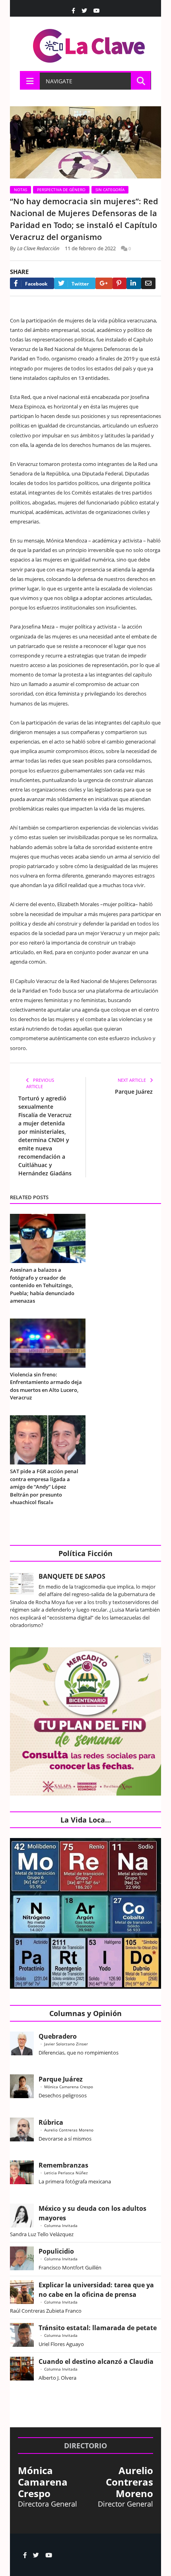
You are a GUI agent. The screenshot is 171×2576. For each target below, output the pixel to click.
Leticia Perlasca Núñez (66, 2173)
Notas (20, 190)
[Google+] (104, 283)
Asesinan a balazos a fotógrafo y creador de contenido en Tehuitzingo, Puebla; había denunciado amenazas (42, 1285)
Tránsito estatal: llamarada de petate (98, 2328)
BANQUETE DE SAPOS (72, 1576)
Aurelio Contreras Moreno (69, 2130)
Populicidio (56, 2251)
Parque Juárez (134, 1092)
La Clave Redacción (38, 248)
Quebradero (58, 2036)
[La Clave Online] (89, 44)
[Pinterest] (120, 283)
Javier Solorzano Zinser (66, 2044)
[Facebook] (73, 11)
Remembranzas (63, 2165)
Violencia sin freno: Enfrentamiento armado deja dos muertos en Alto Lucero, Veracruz (46, 1386)
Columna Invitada (61, 2225)
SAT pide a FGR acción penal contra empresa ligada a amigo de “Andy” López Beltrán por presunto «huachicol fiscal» (44, 1487)
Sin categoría (110, 190)
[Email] (148, 283)
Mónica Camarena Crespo (69, 2087)
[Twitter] (84, 11)
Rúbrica (51, 2122)
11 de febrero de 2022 (90, 248)
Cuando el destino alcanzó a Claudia (96, 2361)
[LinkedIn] (134, 283)
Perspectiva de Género (61, 190)
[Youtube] (97, 11)
